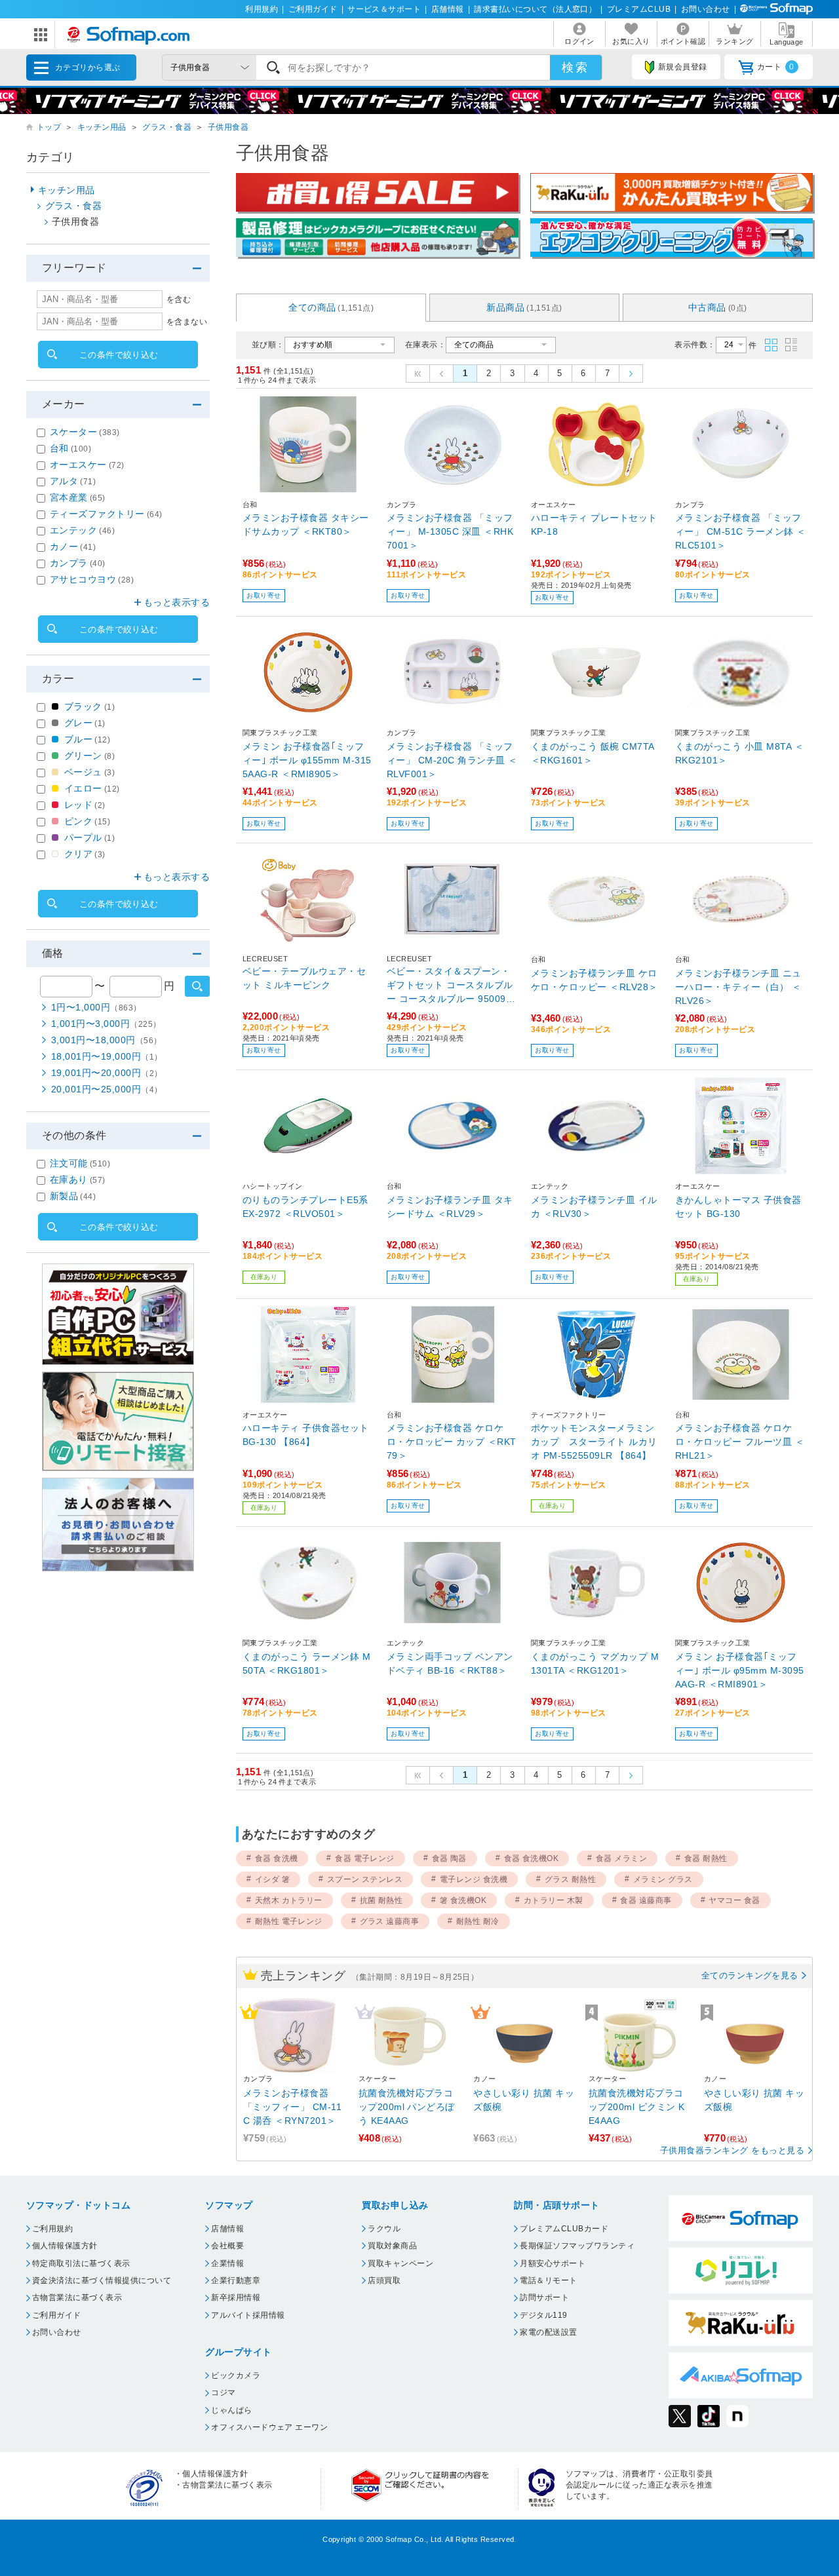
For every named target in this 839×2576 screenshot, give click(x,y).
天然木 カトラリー (289, 1900)
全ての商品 (331, 307)
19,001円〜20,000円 (107, 1073)
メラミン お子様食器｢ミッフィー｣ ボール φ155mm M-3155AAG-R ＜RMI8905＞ (307, 760)
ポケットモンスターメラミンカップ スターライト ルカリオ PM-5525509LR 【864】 (594, 1442)
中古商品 (718, 307)
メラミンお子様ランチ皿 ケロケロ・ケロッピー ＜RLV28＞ (595, 980)
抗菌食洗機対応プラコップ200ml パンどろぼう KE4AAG (407, 2107)
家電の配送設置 (548, 2332)
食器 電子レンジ (365, 1858)
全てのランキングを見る (750, 1975)
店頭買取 (384, 2280)
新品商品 (524, 307)
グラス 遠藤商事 (390, 1921)
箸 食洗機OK (463, 1900)
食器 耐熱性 (706, 1858)
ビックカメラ (236, 2375)
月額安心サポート (553, 2263)
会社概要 (227, 2246)
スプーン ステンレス (365, 1879)
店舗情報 (448, 9)
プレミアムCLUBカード (564, 2229)
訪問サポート (544, 2297)
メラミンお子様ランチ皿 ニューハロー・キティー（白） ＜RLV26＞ (738, 987)
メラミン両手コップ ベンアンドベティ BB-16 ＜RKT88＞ (450, 1663)
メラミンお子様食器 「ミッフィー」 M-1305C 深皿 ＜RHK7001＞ (450, 531)
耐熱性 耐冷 (478, 1921)
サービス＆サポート (384, 9)
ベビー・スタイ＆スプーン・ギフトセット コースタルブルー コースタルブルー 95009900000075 (452, 986)
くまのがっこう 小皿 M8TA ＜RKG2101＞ (739, 753)
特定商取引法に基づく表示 (81, 2263)
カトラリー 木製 (554, 1900)
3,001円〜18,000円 (107, 1040)
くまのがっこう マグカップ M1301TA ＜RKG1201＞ (595, 1663)
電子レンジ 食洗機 (474, 1879)
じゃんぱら (231, 2410)
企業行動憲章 (236, 2280)
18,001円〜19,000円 (107, 1056)
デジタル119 (543, 2315)
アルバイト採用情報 (248, 2315)
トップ (49, 127)
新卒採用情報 (236, 2297)
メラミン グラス (663, 1879)
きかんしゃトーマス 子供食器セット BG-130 (738, 1207)
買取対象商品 (392, 2246)
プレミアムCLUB (639, 9)
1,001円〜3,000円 (106, 1024)
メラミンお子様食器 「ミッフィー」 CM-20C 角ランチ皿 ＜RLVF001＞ (452, 760)
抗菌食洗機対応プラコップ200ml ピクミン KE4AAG (637, 2107)
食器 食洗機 (277, 1858)
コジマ (223, 2393)
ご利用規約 (52, 2229)
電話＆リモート (548, 2280)
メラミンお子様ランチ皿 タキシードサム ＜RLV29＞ (450, 1207)
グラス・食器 (167, 127)
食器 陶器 (449, 1858)
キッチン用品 (102, 127)
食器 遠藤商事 (646, 1900)
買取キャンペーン (400, 2263)
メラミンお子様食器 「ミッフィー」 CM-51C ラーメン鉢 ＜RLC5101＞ (741, 531)
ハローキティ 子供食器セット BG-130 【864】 (306, 1435)
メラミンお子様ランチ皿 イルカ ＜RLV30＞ (594, 1207)
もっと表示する (177, 602)
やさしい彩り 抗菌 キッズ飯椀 (524, 2100)
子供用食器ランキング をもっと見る (732, 2150)
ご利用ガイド (313, 9)
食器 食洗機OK (532, 1858)
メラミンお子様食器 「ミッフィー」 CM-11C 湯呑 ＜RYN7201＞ (292, 2107)
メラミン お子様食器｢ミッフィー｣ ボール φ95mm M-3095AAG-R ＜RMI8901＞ (740, 1670)
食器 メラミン (621, 1858)
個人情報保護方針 (65, 2246)
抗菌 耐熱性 (381, 1900)
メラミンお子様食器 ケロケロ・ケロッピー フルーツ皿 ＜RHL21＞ (740, 1442)
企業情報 (227, 2263)
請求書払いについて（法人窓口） (535, 9)
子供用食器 (228, 127)
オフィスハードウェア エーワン (269, 2427)
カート (776, 67)
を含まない (187, 322)
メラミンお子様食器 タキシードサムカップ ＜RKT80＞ (306, 525)
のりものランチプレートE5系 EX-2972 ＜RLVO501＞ (305, 1207)
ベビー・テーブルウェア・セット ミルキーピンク (304, 978)
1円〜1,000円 (96, 1007)
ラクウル (384, 2229)
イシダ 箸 (272, 1879)
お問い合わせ (706, 9)
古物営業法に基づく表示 (77, 2297)
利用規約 (262, 9)
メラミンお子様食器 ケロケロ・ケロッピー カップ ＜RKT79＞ (452, 1442)
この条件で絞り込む (119, 355)
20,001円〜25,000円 (107, 1089)
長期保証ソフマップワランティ (577, 2246)
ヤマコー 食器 (734, 1900)
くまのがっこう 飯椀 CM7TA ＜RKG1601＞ (593, 753)
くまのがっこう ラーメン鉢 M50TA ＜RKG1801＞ (306, 1663)
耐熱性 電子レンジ (289, 1921)
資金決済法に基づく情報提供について (102, 2280)
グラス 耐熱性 (570, 1879)
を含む (179, 299)
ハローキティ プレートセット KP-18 (594, 525)
